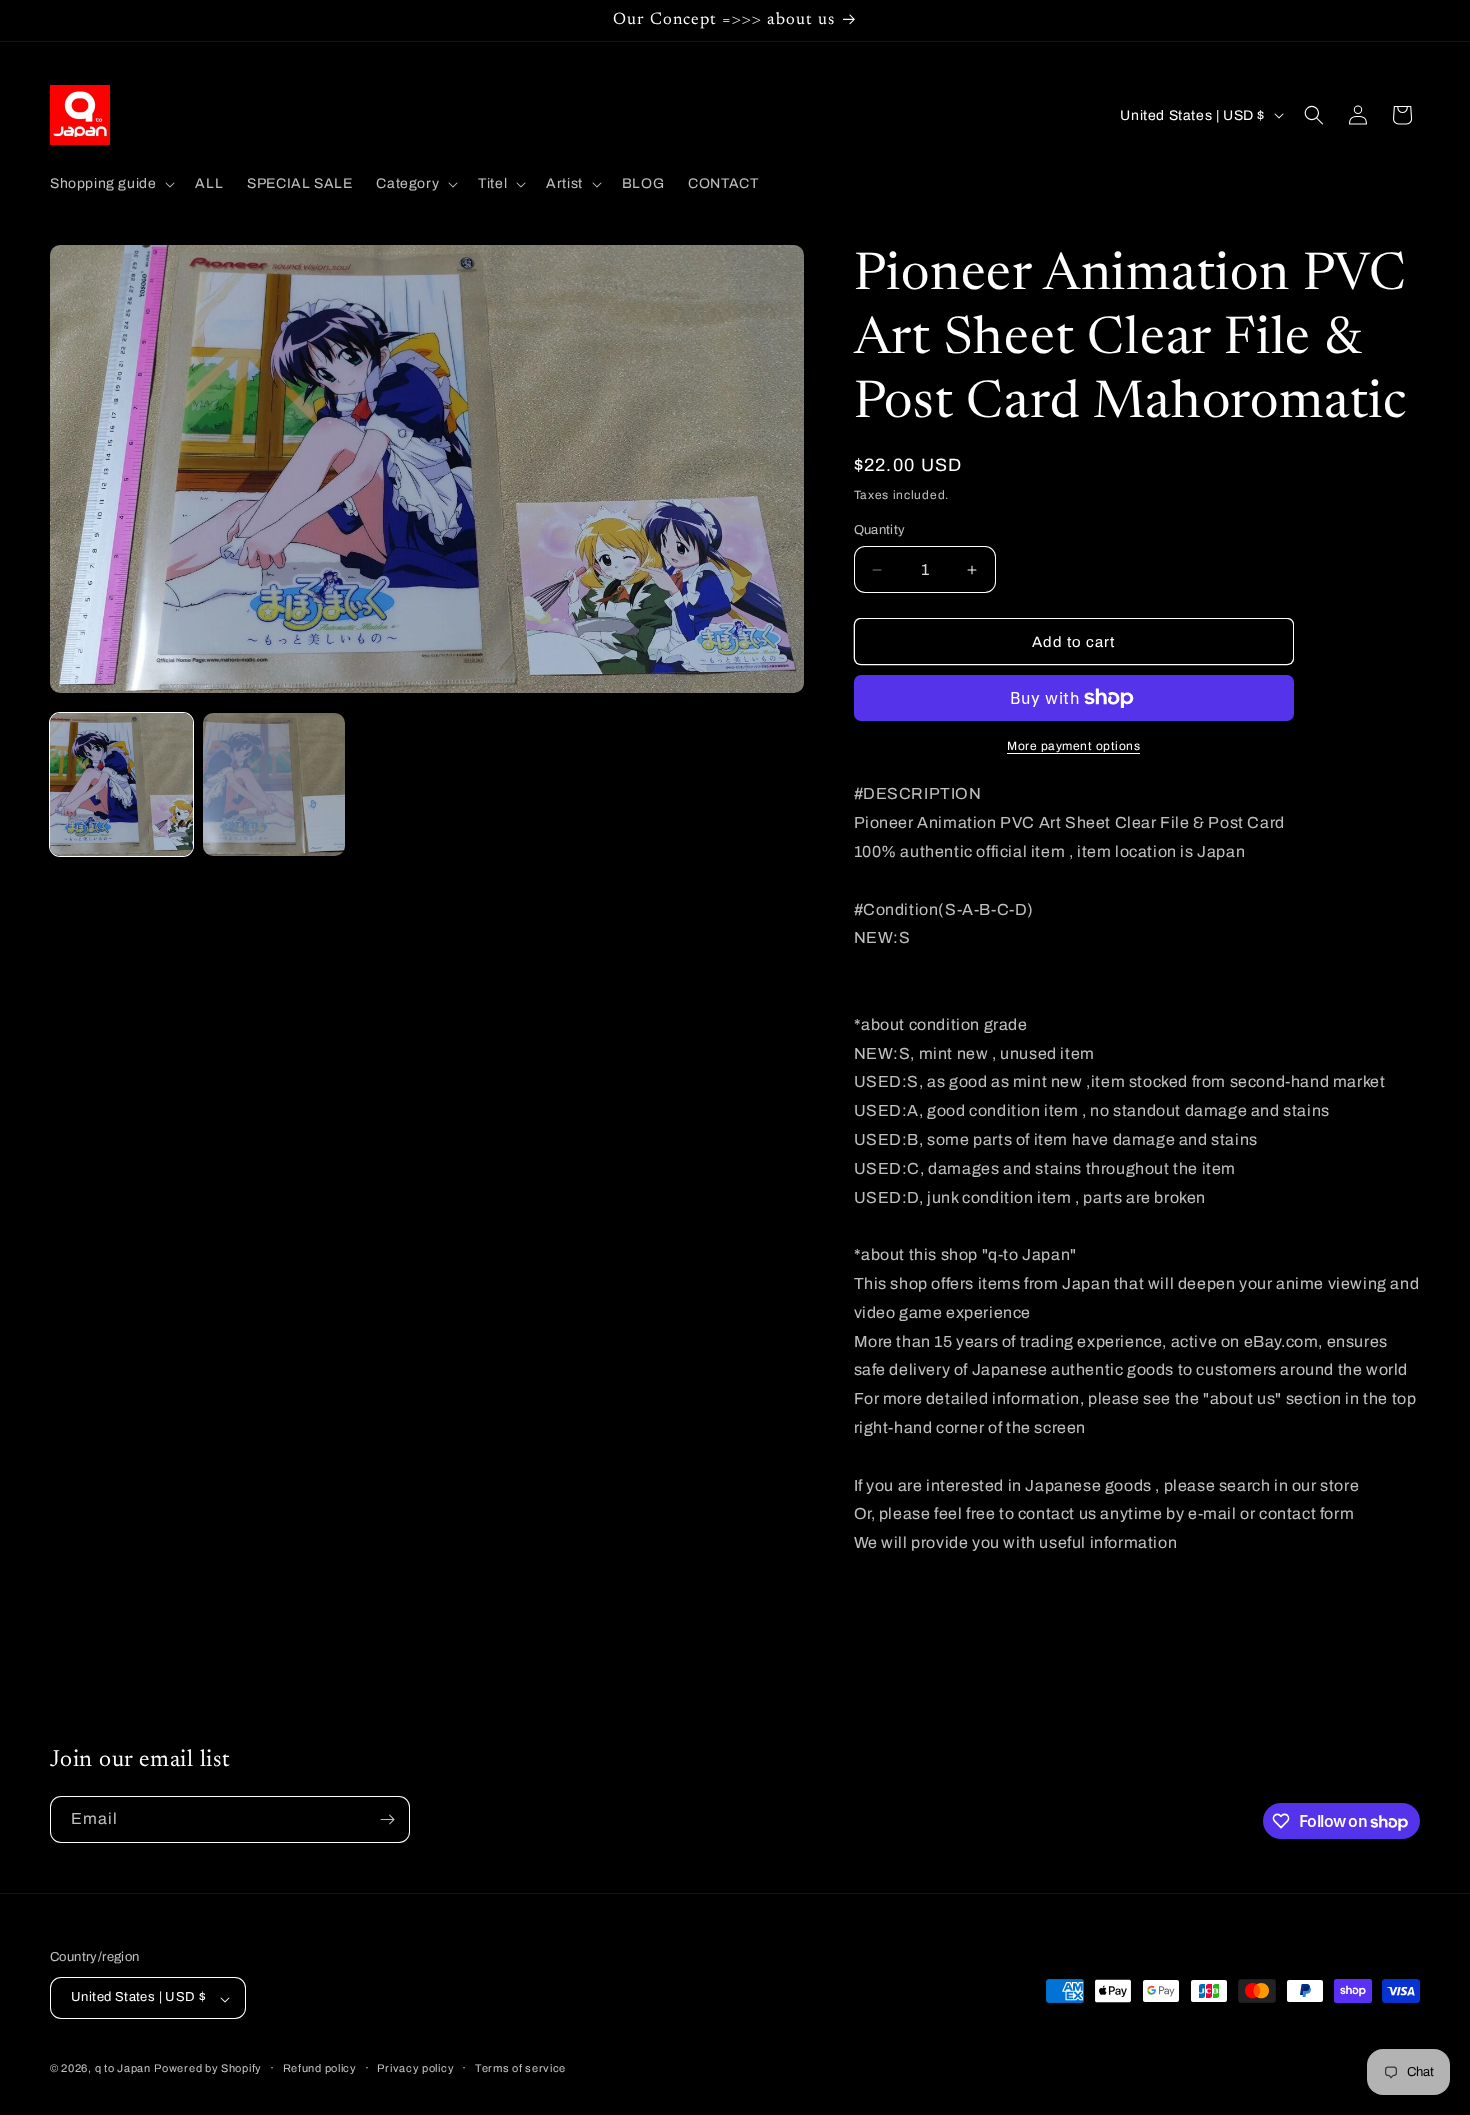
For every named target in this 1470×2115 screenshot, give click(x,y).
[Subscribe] (387, 1819)
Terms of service (520, 2068)
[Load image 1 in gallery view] (121, 784)
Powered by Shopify (208, 2069)
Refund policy (320, 2068)
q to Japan (123, 2069)
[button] (110, 184)
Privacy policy (415, 2068)
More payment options (1073, 746)
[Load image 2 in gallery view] (274, 784)
